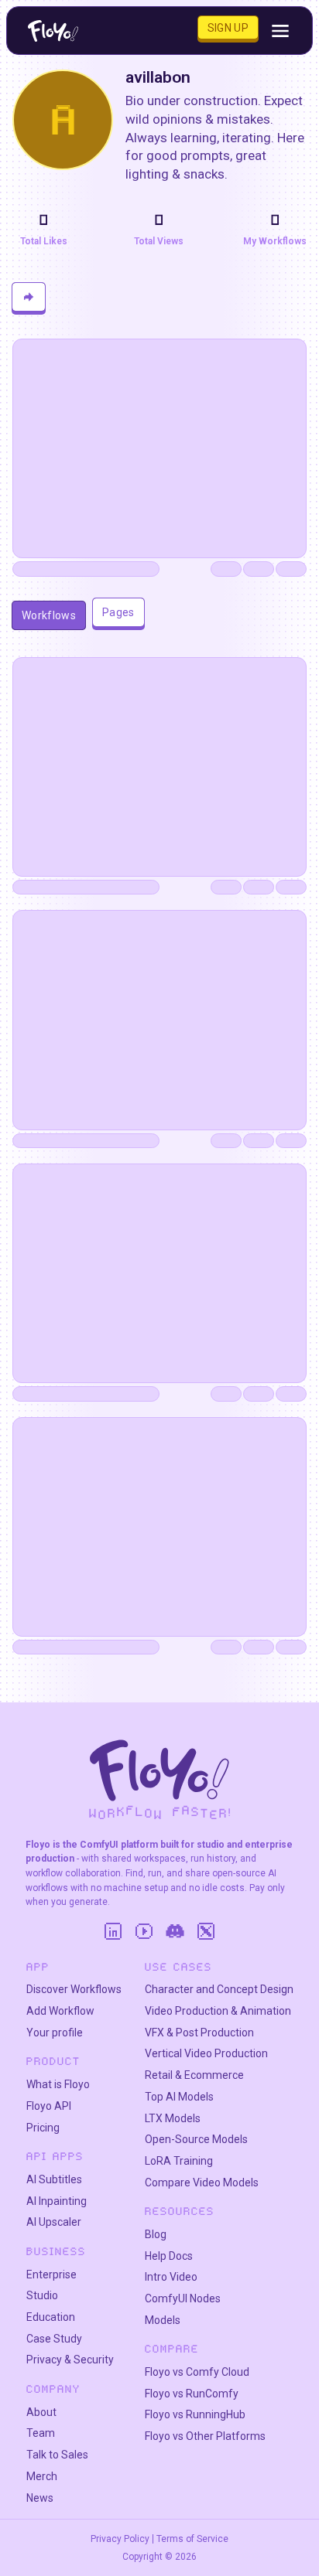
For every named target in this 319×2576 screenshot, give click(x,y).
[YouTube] (144, 1931)
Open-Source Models (196, 2139)
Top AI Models (179, 2097)
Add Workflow (60, 2011)
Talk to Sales (57, 2455)
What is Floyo (58, 2084)
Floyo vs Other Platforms (205, 2436)
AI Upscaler (54, 2222)
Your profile (55, 2033)
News (40, 2498)
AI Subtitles (54, 2179)
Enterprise (51, 2274)
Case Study (54, 2339)
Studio (42, 2295)
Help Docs (169, 2256)
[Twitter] (206, 1931)
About (41, 2412)
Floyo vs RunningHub (195, 2414)
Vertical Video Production (206, 2053)
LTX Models (173, 2118)
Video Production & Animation (218, 2011)
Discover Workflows (74, 1989)
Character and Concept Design (219, 1989)
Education (51, 2317)
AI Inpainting (57, 2201)
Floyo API (49, 2106)
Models (163, 2320)
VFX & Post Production (199, 2033)
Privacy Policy (120, 2539)
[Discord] (175, 1931)
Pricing (43, 2128)
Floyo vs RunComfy (192, 2394)
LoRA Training (179, 2161)
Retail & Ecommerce (194, 2075)
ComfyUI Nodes (183, 2298)
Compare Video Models (202, 2182)
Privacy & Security (70, 2360)
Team (41, 2433)
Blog (156, 2234)
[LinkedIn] (113, 1931)
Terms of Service (192, 2539)
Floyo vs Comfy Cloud (197, 2372)
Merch (42, 2476)
